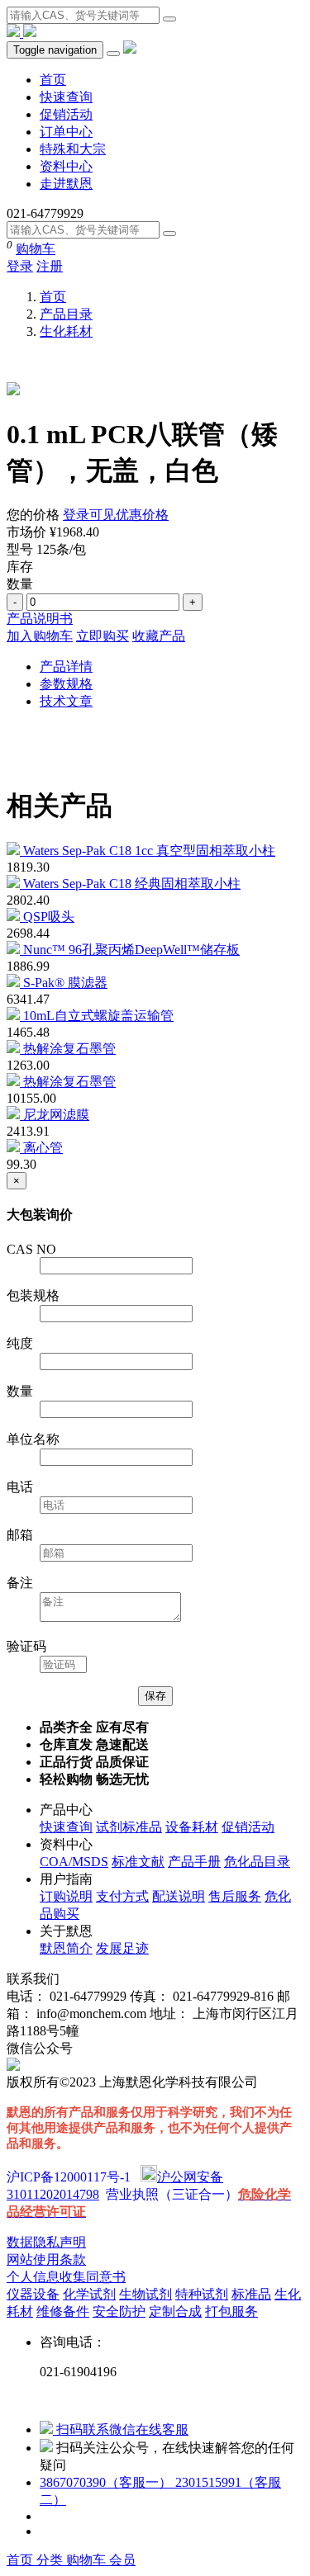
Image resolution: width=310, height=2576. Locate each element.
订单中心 (66, 132)
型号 (20, 549)
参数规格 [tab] (66, 684)
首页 (53, 80)
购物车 (36, 249)
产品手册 (194, 1862)
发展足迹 (122, 1948)
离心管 (43, 1148)
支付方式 (122, 1896)
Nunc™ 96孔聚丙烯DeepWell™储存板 (131, 950)
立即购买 (103, 636)
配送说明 (179, 1896)
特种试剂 (202, 2294)
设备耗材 (192, 1827)
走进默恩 (66, 184)
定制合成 (175, 2311)
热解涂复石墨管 (69, 1049)
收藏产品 (159, 636)
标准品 (251, 2294)
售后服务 (235, 1896)
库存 (20, 567)
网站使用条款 (46, 2259)
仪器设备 (33, 2294)
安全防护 (119, 2311)
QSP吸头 (49, 917)
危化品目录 (257, 1862)
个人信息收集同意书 (66, 2277)
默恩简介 (66, 1948)
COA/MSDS (74, 1862)
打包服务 (231, 2311)
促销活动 (66, 114)
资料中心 (66, 166)
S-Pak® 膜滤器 (65, 983)
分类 (51, 2560)
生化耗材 (66, 331)
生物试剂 (145, 2294)
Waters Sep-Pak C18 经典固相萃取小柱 (132, 884)
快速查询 (66, 97)
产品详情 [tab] (66, 666)
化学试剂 (89, 2294)
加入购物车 (40, 636)
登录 (20, 266)
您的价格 (33, 515)
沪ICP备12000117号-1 (69, 2177)
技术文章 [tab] (66, 701)
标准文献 (138, 1862)
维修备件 (63, 2311)
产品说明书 (40, 619)
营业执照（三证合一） (172, 2194)
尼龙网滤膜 (56, 1115)
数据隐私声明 (46, 2242)
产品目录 (66, 314)
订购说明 (66, 1896)
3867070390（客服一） (107, 2482)
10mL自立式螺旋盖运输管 (98, 1016)
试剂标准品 (129, 1827)
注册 (50, 266)
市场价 (26, 532)
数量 (20, 584)
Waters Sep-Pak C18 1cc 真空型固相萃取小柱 (149, 851)
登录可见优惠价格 (116, 515)
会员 (122, 2560)
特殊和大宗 (73, 149)
